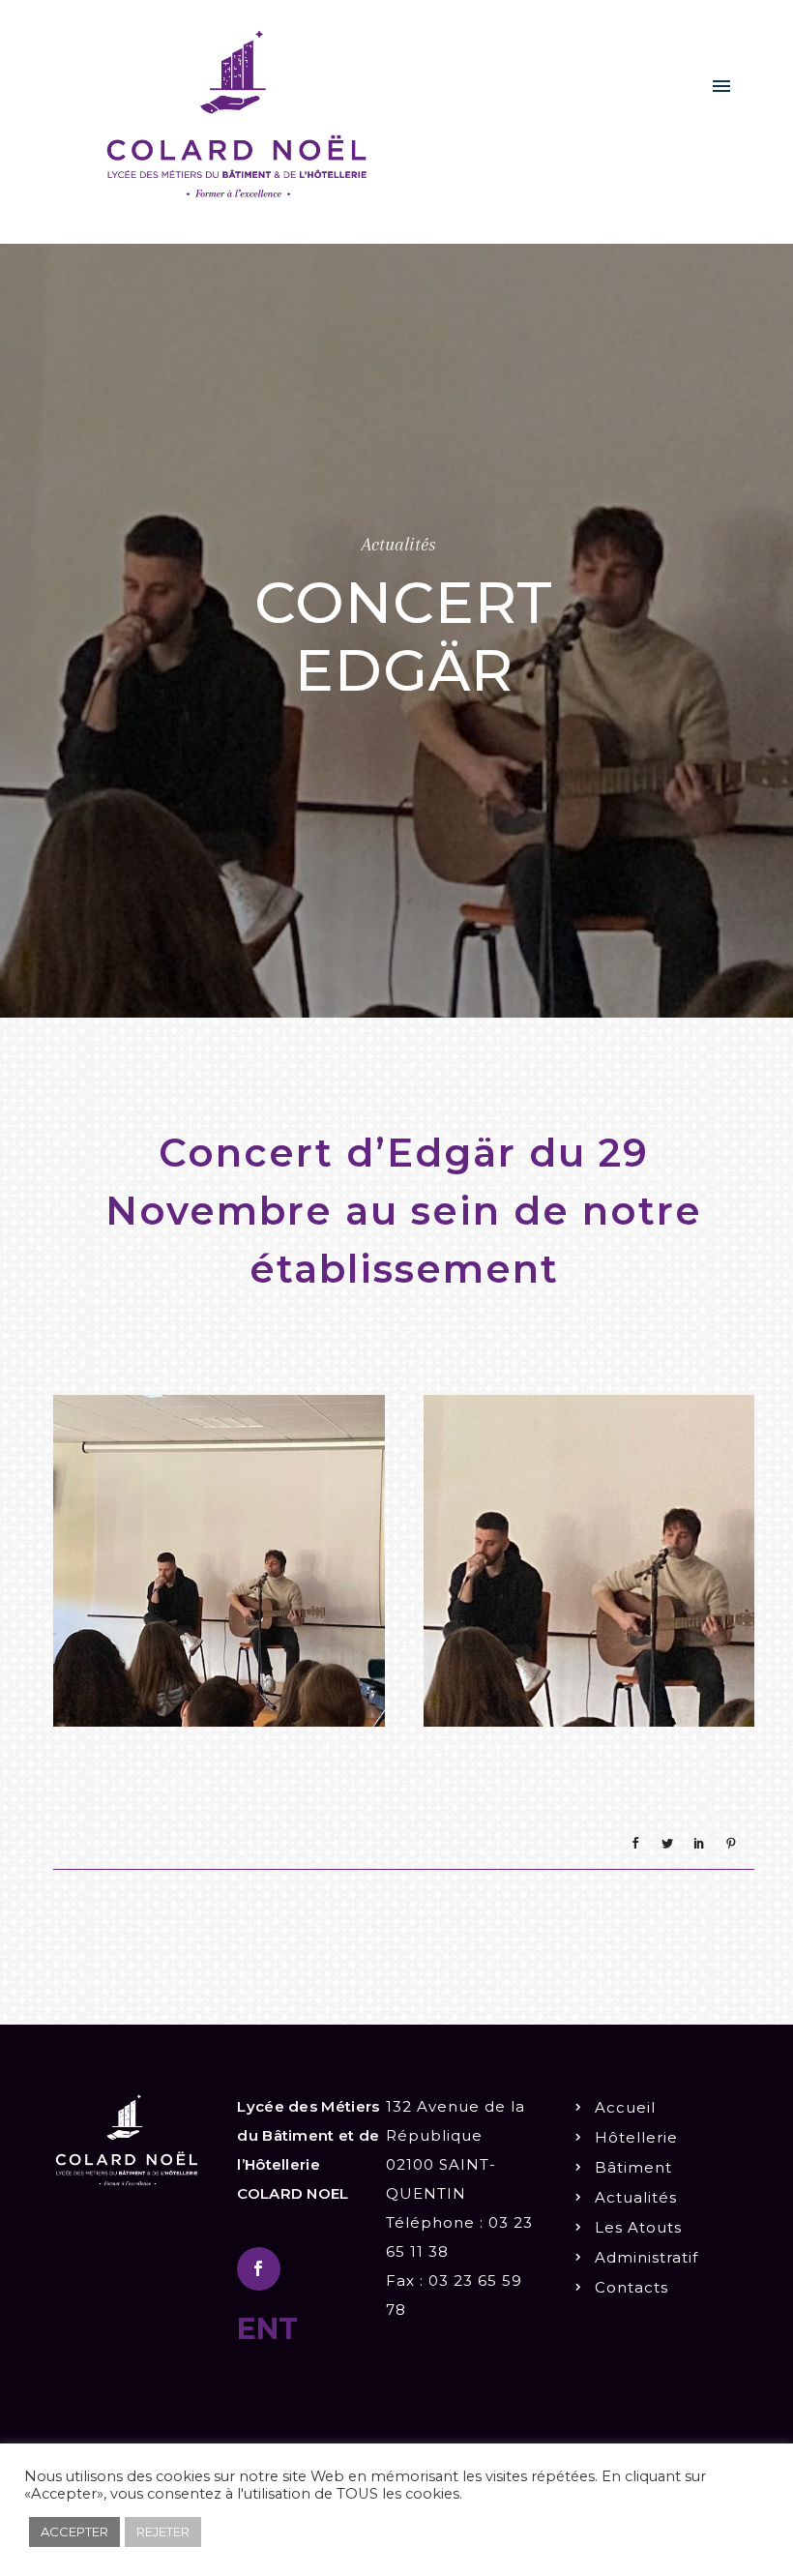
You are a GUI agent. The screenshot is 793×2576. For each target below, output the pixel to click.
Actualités (636, 2197)
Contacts (631, 2287)
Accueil (625, 2107)
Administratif (646, 2257)
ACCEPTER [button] (74, 2532)
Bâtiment (633, 2167)
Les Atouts (638, 2227)
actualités (399, 545)
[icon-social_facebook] (259, 2269)
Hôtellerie (636, 2137)
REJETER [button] (163, 2532)
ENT (267, 2329)
